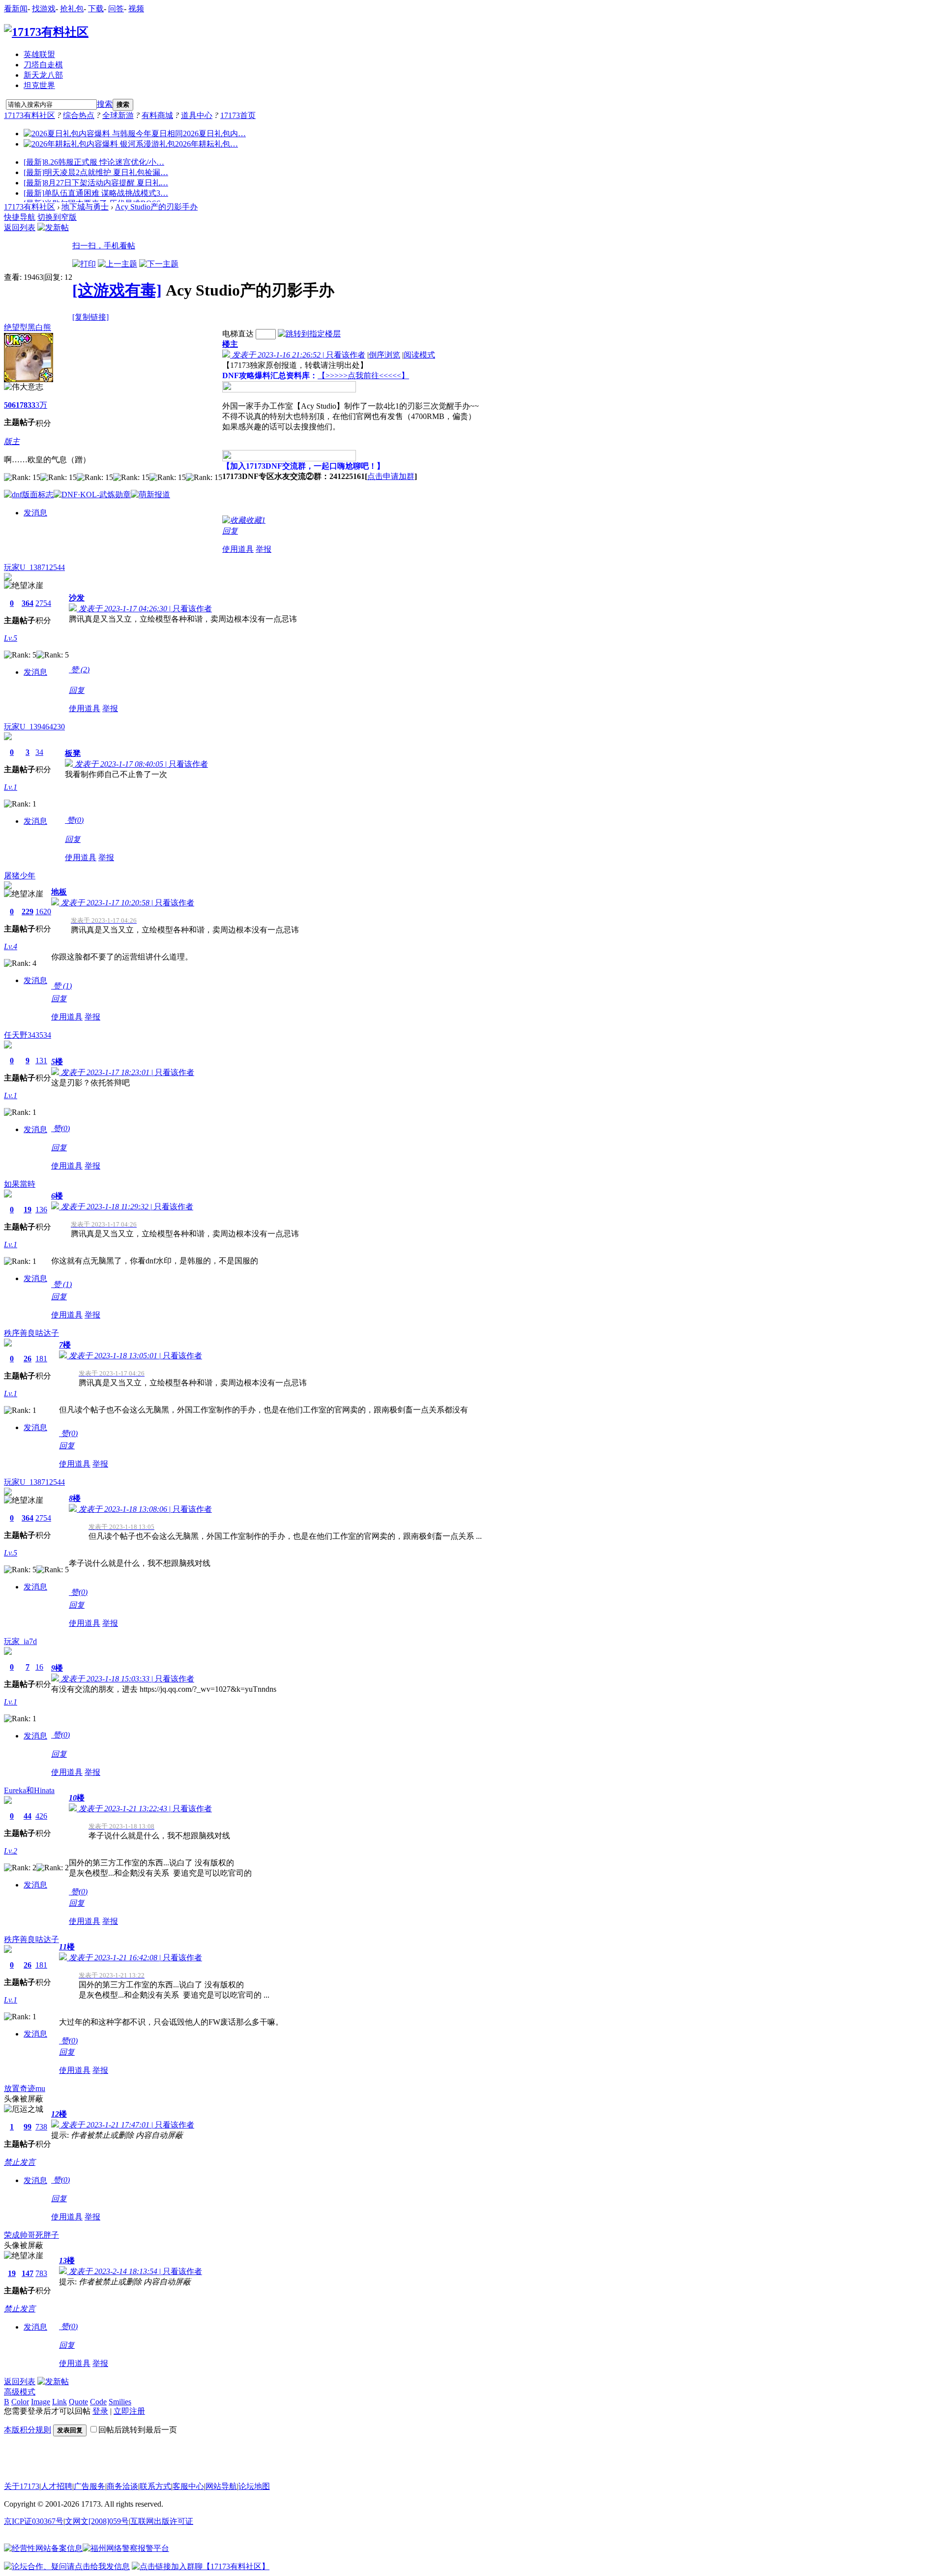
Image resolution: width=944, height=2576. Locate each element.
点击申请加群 (391, 476)
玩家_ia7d (20, 1641)
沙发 (77, 598)
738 (41, 2127)
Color (20, 2402)
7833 (28, 405)
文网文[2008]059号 (97, 2521)
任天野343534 (28, 1035)
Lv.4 (11, 946)
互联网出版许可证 (162, 2521)
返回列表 (20, 227)
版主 (12, 441)
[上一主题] (118, 264)
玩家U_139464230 (34, 727)
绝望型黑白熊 (28, 327)
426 (41, 1816)
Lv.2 (11, 1851)
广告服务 (89, 2486)
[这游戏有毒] (117, 290)
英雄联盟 (39, 54)
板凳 (73, 753)
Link (59, 2402)
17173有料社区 (29, 115)
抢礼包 (72, 9)
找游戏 (44, 9)
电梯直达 (238, 334)
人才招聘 (57, 2486)
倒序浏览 (384, 355)
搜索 (105, 104)
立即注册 (129, 2411)
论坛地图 (254, 2486)
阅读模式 (419, 355)
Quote (78, 2402)
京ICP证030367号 (34, 2521)
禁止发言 (20, 2162)
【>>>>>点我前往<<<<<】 (363, 375)
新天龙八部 (43, 75)
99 (28, 2127)
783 (41, 2273)
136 (41, 1210)
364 (28, 603)
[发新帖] (53, 227)
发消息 (35, 513)
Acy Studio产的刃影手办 (156, 207)
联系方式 (155, 2486)
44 (28, 1816)
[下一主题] (159, 264)
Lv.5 (11, 638)
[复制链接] (90, 317)
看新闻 (16, 9)
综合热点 (79, 115)
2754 (43, 603)
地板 (59, 892)
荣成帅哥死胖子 (31, 2235)
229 (28, 912)
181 (41, 1359)
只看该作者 (346, 355)
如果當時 (20, 1184)
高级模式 (20, 2392)
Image (41, 2402)
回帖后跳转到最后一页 (138, 2430)
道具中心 (197, 115)
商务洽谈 (122, 2486)
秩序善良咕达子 (31, 1333)
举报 (264, 549)
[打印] (84, 264)
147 (28, 2273)
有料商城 (157, 115)
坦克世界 (39, 85)
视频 (136, 9)
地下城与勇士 (85, 207)
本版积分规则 (28, 2430)
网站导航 (221, 2486)
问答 (116, 9)
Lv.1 (11, 787)
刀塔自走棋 (43, 65)
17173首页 (238, 115)
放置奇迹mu (25, 2088)
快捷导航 (20, 217)
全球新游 (118, 115)
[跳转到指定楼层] (309, 334)
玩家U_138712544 (34, 567)
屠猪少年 (20, 876)
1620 (43, 912)
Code (98, 2402)
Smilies (120, 2402)
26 (28, 1359)
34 (39, 752)
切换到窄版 (57, 217)
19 (28, 1210)
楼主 (230, 344)
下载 (96, 9)
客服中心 (188, 2486)
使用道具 (238, 549)
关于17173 (22, 2486)
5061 (12, 405)
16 (39, 1667)
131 (41, 1061)
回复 (230, 531)
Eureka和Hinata (29, 1790)
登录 (100, 2411)
